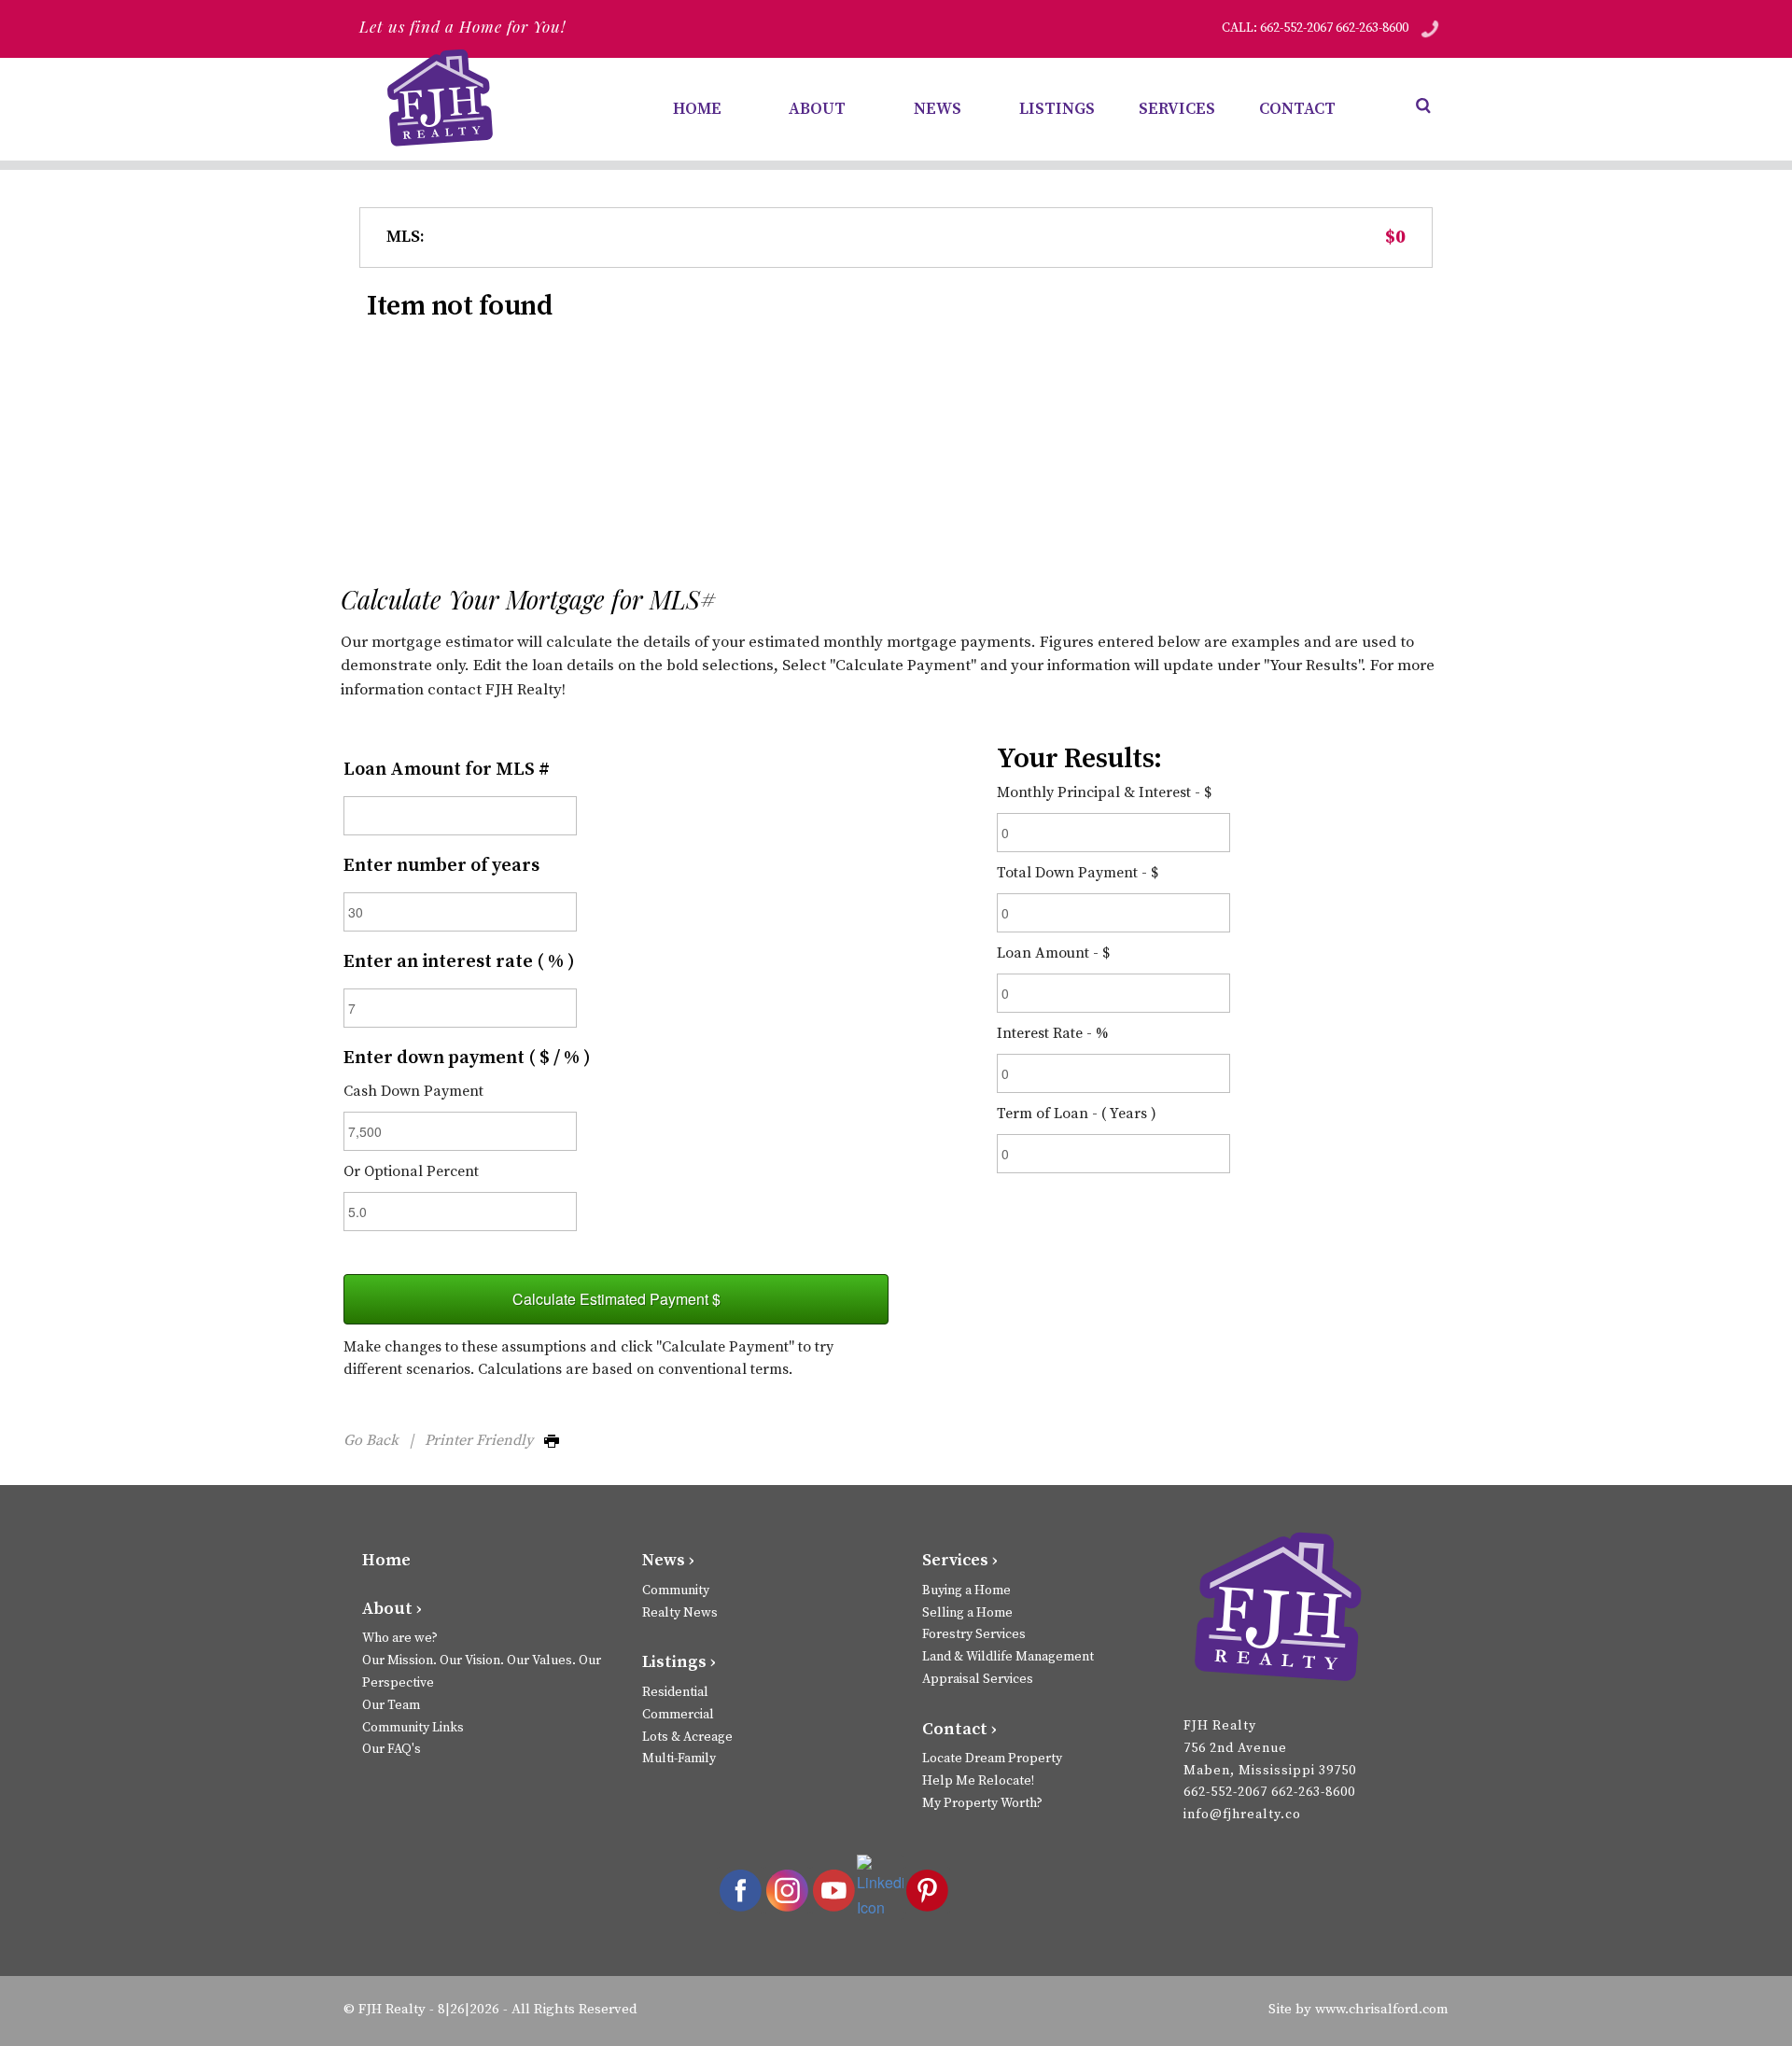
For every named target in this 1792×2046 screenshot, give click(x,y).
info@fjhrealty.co (1242, 1815)
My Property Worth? (982, 1803)
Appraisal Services (978, 1679)
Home (386, 1560)
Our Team (391, 1705)
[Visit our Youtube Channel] (833, 1890)
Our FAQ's (392, 1749)
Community (676, 1591)
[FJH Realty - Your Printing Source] (1277, 1610)
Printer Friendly (484, 1440)
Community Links (413, 1728)
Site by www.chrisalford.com (1358, 2009)
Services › (960, 1560)
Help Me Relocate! (978, 1781)
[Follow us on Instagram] (787, 1890)
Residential (675, 1692)
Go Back (371, 1440)
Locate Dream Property (992, 1759)
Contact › (959, 1729)
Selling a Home (967, 1613)
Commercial (678, 1715)
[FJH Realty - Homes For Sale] (443, 98)
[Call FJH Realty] (1430, 28)
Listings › (679, 1662)
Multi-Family (679, 1759)
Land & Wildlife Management (1008, 1657)
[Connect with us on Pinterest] (927, 1890)
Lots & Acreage (687, 1737)
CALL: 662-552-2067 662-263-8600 (1315, 28)
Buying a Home (966, 1591)
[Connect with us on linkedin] (880, 1887)
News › (668, 1560)
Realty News (680, 1613)
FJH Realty (392, 2009)
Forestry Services (974, 1634)
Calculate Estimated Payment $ (616, 1299)
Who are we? (400, 1638)
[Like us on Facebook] (740, 1890)
